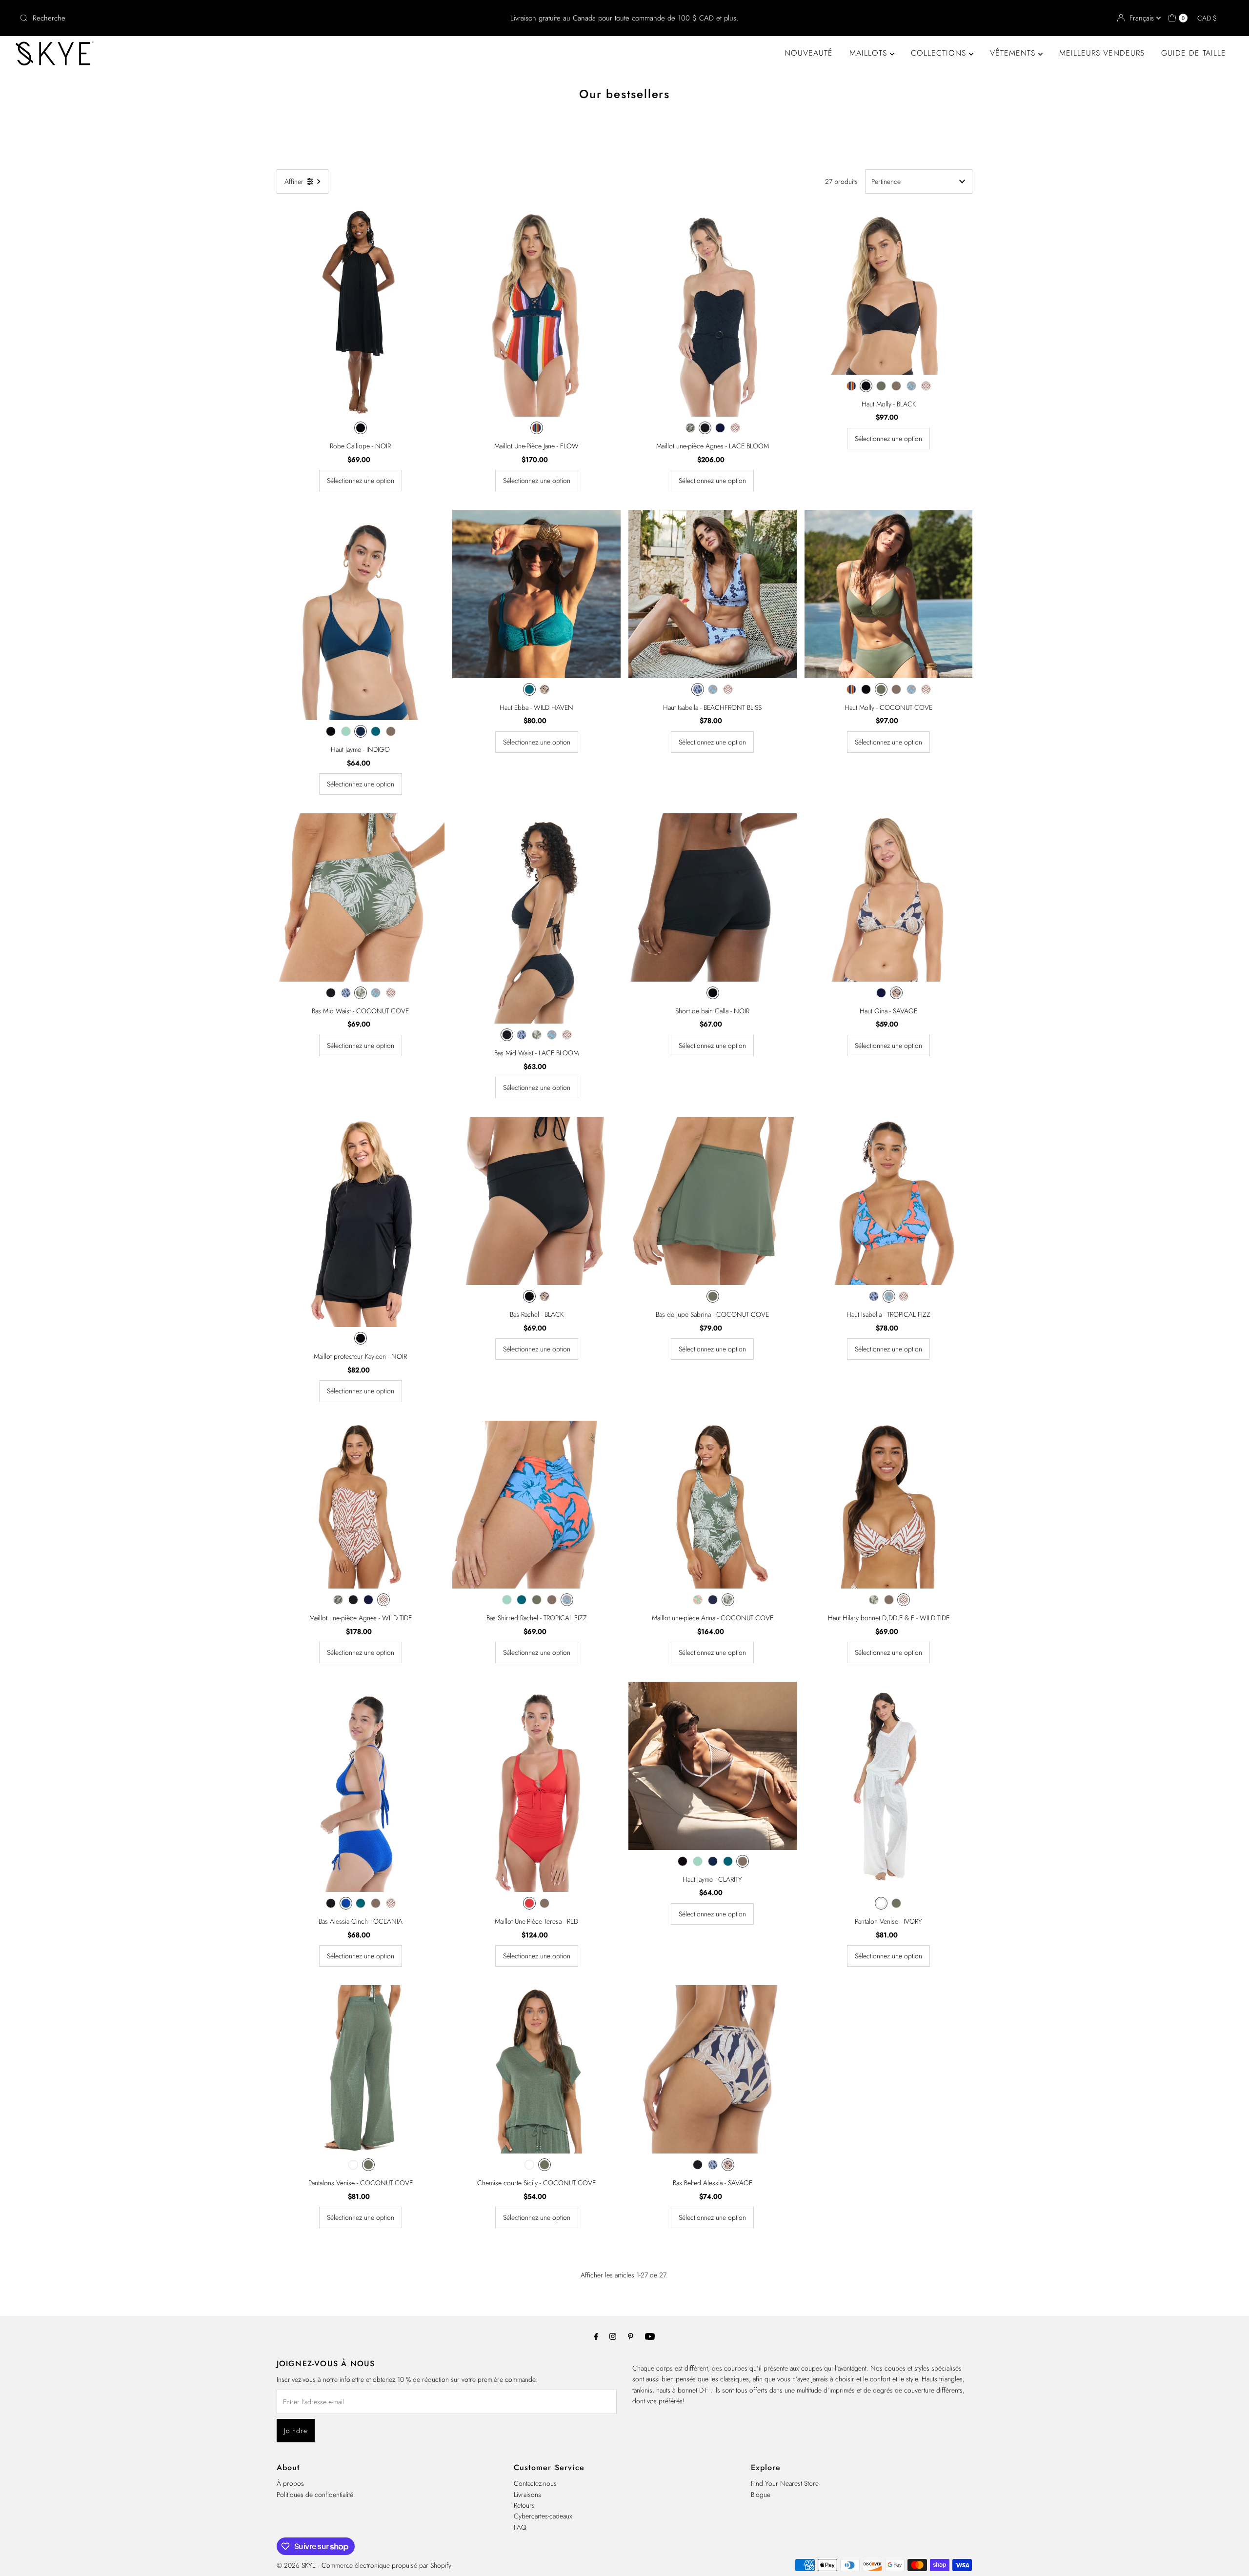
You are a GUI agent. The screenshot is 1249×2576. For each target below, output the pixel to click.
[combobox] (216, 18)
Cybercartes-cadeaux (543, 2516)
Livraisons (527, 2495)
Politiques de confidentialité (315, 2495)
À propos (290, 2483)
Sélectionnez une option (361, 481)
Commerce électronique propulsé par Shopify (386, 2565)
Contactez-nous (535, 2483)
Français (1143, 18)
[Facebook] (596, 2336)
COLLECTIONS (940, 53)
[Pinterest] (631, 2336)
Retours (524, 2505)
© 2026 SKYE (296, 2565)
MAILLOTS (870, 53)
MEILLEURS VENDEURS (1102, 53)
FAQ (520, 2527)
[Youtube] (650, 2336)
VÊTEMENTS (1014, 53)
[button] (1212, 18)
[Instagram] (613, 2336)
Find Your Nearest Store (785, 2483)
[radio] (361, 428)
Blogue (761, 2495)
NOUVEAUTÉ (809, 53)
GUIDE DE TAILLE (1194, 53)
